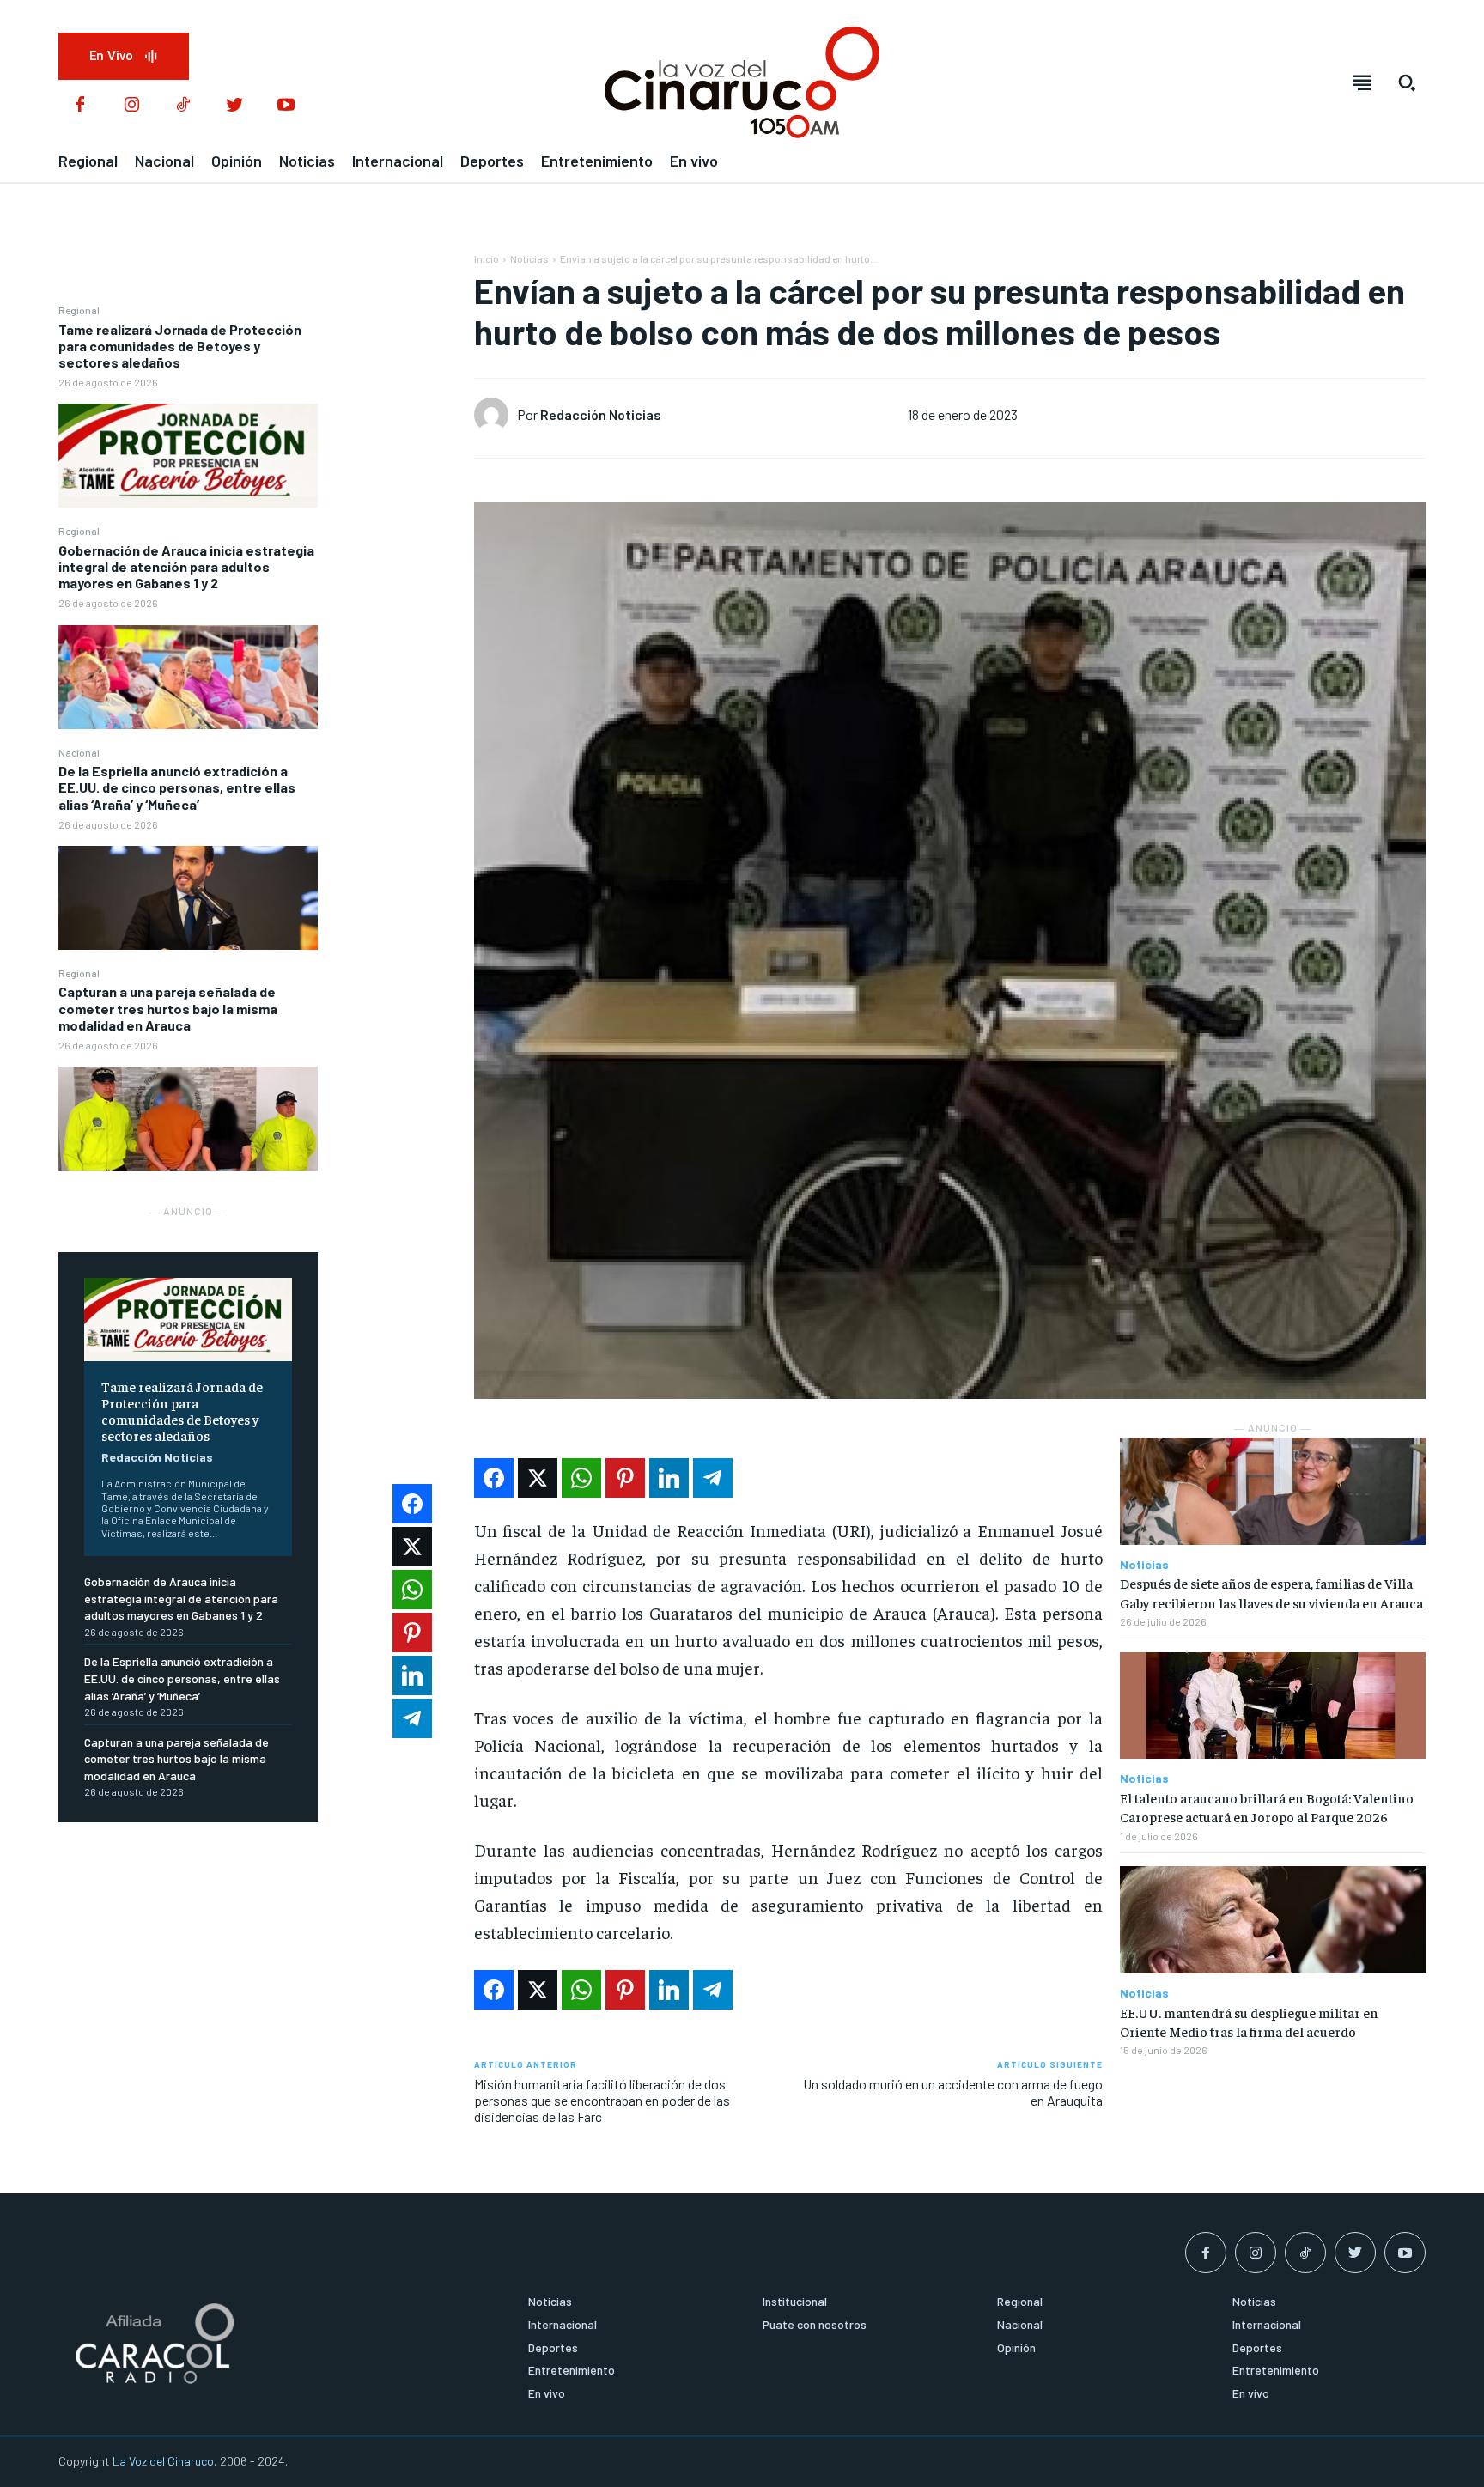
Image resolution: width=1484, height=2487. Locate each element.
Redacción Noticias (157, 1457)
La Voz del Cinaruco (163, 2461)
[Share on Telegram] (713, 1478)
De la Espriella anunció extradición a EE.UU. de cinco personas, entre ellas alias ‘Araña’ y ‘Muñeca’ (177, 787)
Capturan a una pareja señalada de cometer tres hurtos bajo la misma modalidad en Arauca (168, 1008)
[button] (1407, 82)
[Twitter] (234, 106)
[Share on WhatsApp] (581, 1478)
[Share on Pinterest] (625, 1478)
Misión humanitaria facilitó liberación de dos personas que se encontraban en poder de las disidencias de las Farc (602, 2100)
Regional (79, 310)
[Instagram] (131, 106)
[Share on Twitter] (538, 1478)
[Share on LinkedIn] (669, 1478)
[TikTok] (183, 106)
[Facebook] (80, 106)
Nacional (79, 752)
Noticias (529, 258)
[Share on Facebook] (494, 1478)
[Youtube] (286, 106)
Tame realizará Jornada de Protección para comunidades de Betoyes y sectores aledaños (180, 346)
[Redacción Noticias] (496, 415)
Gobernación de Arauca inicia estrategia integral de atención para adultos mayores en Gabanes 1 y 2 (186, 566)
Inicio (487, 258)
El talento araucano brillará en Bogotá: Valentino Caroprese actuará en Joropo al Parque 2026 (1267, 1807)
